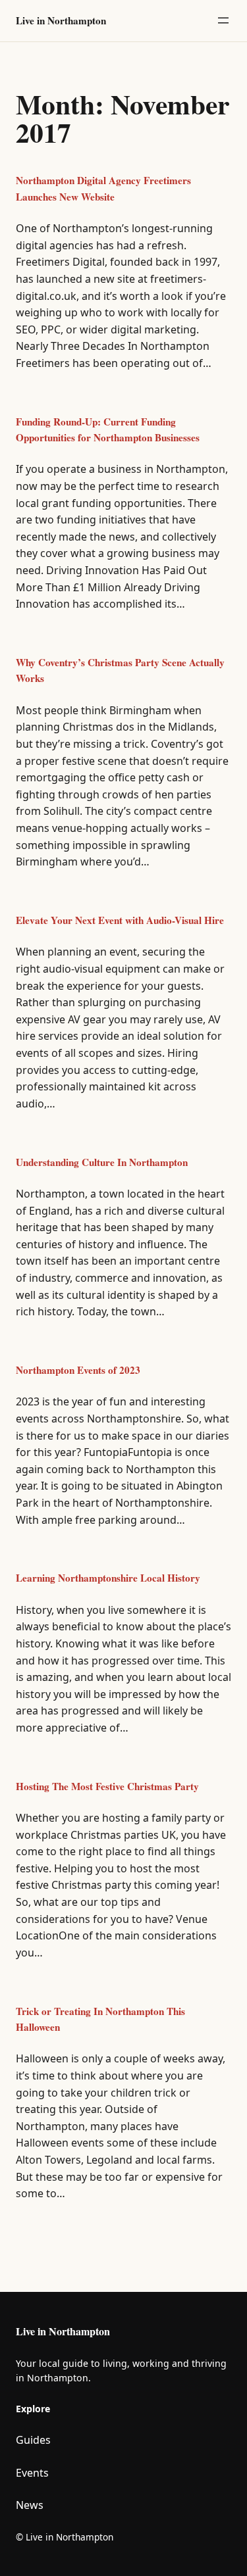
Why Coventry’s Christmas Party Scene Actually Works (120, 670)
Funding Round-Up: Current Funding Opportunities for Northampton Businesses (108, 429)
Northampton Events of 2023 (78, 1370)
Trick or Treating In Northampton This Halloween (100, 2019)
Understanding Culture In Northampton (102, 1162)
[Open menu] (223, 20)
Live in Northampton (61, 20)
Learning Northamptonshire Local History (108, 1578)
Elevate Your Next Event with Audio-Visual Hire (120, 920)
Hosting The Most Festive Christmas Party (107, 1786)
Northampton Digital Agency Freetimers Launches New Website (103, 188)
